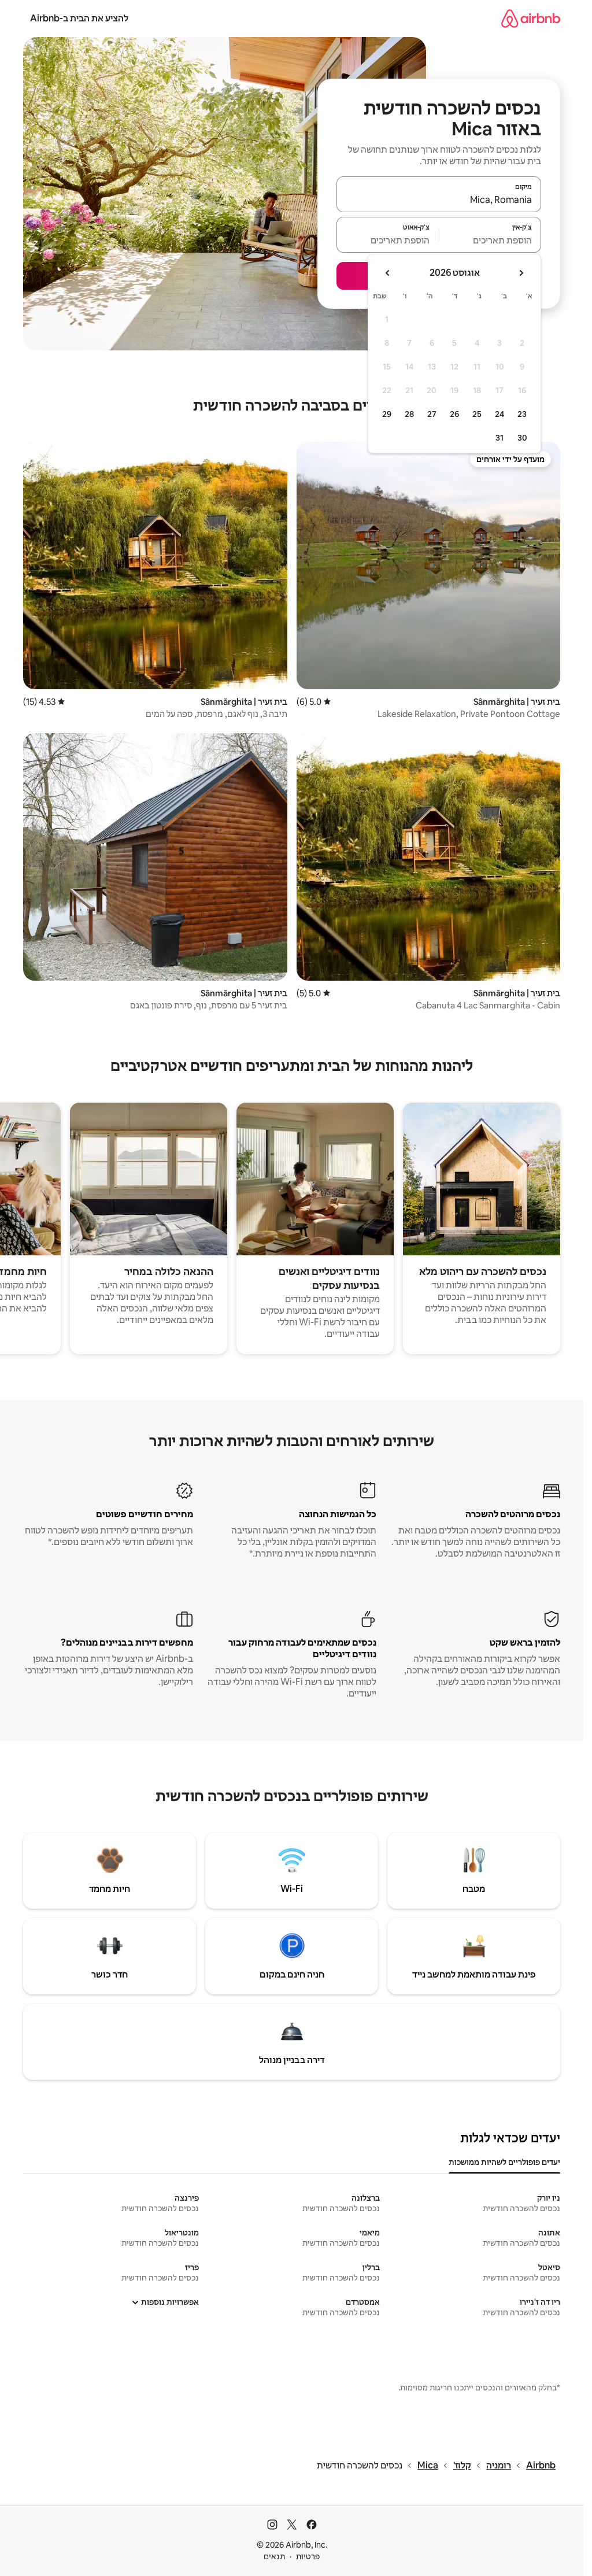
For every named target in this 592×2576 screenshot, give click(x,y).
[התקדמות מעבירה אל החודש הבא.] (388, 273)
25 (477, 414)
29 (387, 414)
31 (499, 438)
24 (499, 414)
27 (432, 414)
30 (522, 438)
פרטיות (308, 2556)
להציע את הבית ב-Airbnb (79, 18)
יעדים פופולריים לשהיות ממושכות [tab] (504, 2162)
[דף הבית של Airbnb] (531, 18)
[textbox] (491, 240)
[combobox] (439, 199)
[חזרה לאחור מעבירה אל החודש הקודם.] (521, 273)
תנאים (274, 2556)
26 (454, 414)
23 (522, 414)
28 (409, 414)
